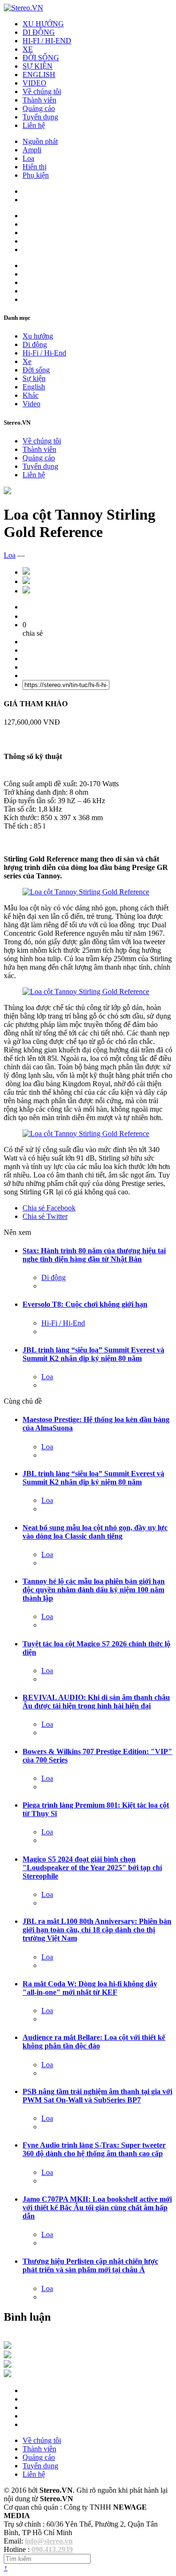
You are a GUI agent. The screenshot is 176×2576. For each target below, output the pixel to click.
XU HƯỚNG (43, 24)
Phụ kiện (36, 175)
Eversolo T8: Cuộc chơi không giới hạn (85, 1304)
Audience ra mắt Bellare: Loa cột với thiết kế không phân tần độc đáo (94, 2042)
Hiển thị (34, 167)
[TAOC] (8, 2375)
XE (28, 49)
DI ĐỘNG (39, 32)
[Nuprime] (8, 2365)
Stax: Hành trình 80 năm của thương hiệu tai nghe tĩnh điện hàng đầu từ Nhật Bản (94, 1255)
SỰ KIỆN (38, 66)
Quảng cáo (39, 108)
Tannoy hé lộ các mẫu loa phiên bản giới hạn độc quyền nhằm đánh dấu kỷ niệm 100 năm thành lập (94, 1590)
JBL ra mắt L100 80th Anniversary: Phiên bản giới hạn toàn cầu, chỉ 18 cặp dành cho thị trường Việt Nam (97, 1930)
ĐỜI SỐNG (41, 58)
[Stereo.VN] (23, 8)
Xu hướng (38, 336)
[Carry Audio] (8, 2356)
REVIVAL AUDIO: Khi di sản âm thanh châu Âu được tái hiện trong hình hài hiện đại (96, 1702)
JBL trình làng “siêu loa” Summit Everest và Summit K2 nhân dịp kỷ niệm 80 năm (93, 1354)
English (34, 387)
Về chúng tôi (42, 91)
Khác (31, 395)
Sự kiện (34, 378)
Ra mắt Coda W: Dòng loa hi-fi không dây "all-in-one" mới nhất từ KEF (90, 1988)
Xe (27, 361)
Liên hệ (34, 125)
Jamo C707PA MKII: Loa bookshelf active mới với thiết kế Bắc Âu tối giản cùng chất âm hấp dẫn (97, 2208)
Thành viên (39, 100)
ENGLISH (39, 75)
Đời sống (36, 370)
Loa (28, 158)
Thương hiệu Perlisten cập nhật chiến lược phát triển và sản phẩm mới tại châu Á (90, 2265)
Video (31, 404)
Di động (35, 344)
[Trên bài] (8, 492)
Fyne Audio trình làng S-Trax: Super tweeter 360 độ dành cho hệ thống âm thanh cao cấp (94, 2149)
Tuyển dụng (40, 117)
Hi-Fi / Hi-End (44, 353)
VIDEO (34, 83)
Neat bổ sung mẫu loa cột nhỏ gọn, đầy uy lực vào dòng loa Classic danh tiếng (95, 1532)
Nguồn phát (40, 141)
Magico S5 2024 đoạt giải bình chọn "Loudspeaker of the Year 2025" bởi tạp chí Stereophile (92, 1868)
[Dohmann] (8, 2346)
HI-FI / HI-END (47, 41)
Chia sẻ (49, 1208)
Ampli (32, 150)
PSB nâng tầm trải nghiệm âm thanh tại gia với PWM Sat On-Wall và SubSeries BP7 (97, 2096)
